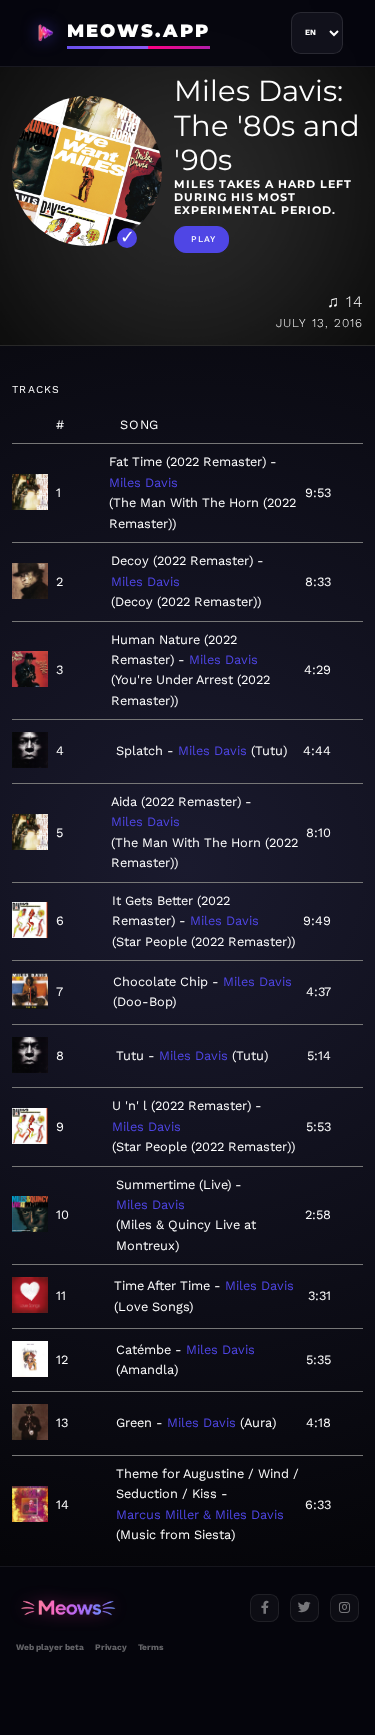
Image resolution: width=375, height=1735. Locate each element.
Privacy (111, 1647)
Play (203, 239)
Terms (150, 1647)
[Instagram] (344, 1608)
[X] (304, 1608)
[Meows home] (125, 1608)
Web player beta (50, 1647)
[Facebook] (264, 1608)
